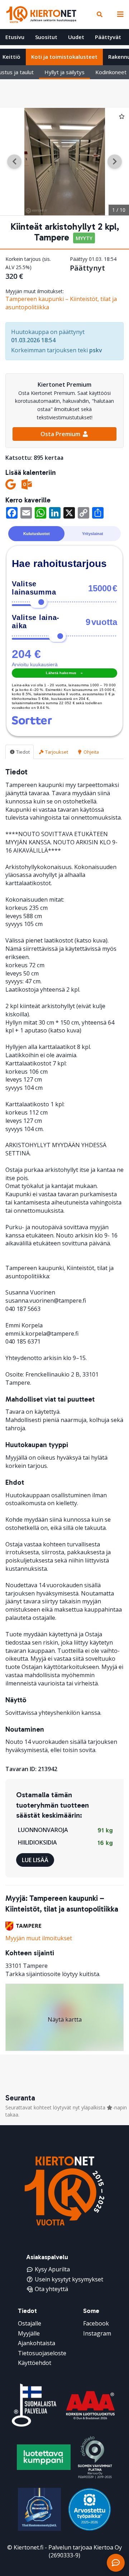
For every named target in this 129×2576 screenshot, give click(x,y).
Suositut (46, 37)
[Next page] (115, 162)
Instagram (97, 2333)
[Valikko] (119, 14)
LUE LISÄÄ (35, 1860)
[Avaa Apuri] (116, 2563)
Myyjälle (29, 2333)
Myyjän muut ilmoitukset (39, 1938)
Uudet (76, 37)
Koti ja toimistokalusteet (64, 57)
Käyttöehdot (35, 2363)
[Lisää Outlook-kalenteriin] (27, 484)
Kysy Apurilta (52, 2269)
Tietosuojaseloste (42, 2353)
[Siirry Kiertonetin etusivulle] (41, 14)
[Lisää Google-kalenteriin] (11, 484)
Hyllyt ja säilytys (64, 72)
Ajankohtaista (37, 2343)
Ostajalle (30, 2323)
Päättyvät (108, 37)
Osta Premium (61, 434)
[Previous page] (14, 162)
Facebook (96, 2323)
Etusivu (15, 37)
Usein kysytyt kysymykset (69, 2279)
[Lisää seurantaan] (122, 116)
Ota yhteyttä (51, 2289)
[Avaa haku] (100, 14)
